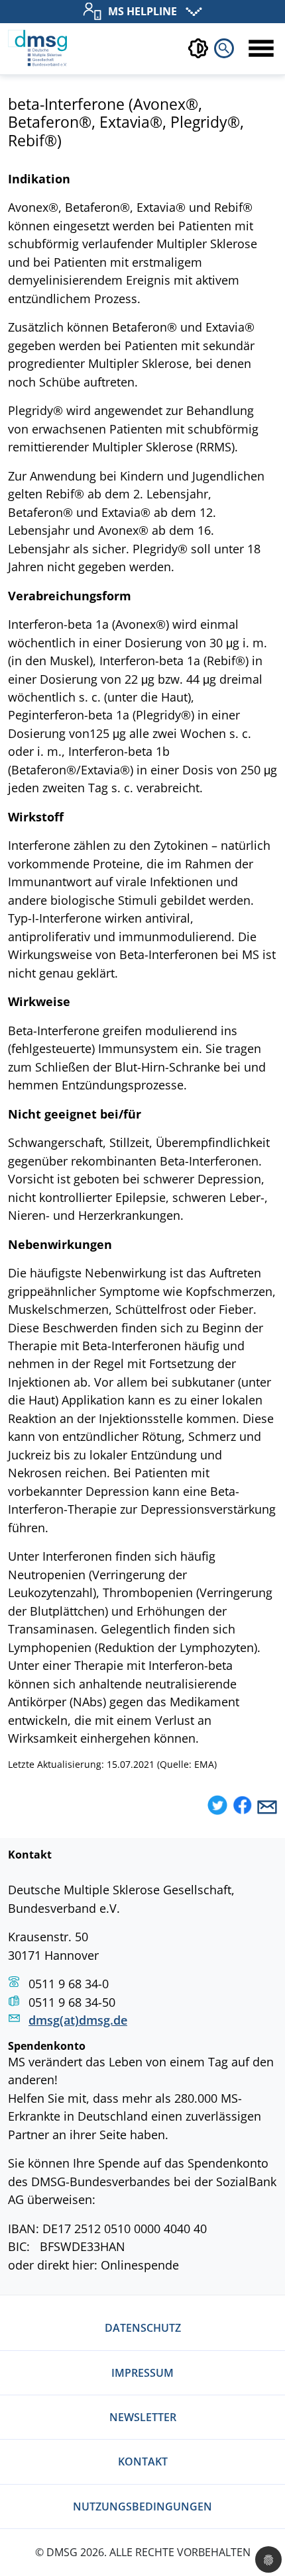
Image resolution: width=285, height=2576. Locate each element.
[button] (217, 1807)
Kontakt (143, 2461)
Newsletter (143, 2417)
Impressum (142, 2373)
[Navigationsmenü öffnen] (261, 48)
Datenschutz (143, 2328)
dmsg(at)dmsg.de (78, 2020)
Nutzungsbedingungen (142, 2507)
